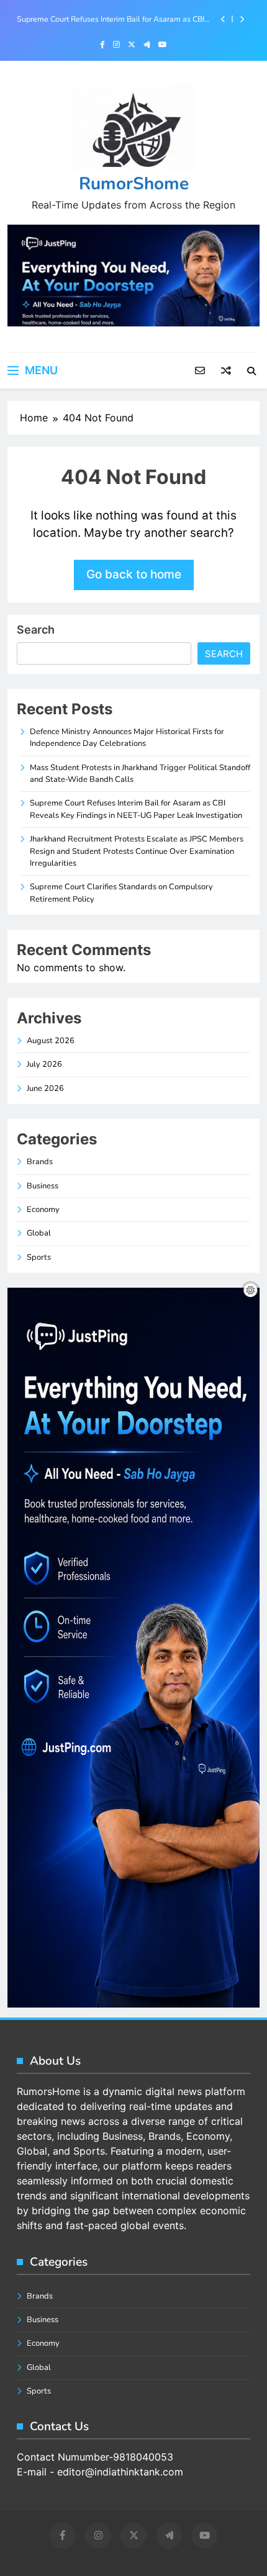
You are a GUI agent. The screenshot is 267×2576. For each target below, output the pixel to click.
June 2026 (45, 1088)
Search (36, 630)
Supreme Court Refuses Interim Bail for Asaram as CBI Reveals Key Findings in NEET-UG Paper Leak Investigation (111, 19)
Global (39, 1233)
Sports (39, 1257)
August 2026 (51, 1041)
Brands (40, 1162)
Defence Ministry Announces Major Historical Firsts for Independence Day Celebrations (127, 738)
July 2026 (44, 1064)
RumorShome (134, 184)
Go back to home (134, 574)
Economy (43, 1209)
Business (43, 1186)
